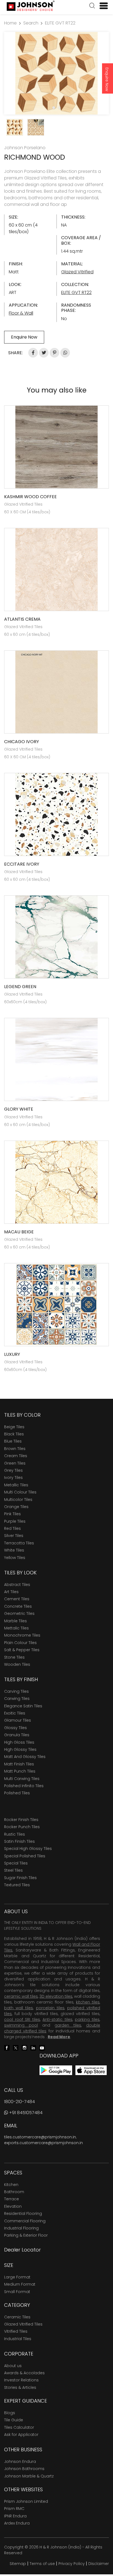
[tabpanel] (56, 73)
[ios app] (91, 2070)
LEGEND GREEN (20, 987)
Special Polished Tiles (25, 1856)
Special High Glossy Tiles (28, 1849)
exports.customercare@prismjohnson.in (43, 2143)
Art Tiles (11, 1592)
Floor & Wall (21, 313)
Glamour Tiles (18, 1720)
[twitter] (16, 2047)
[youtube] (42, 2047)
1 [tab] (54, 108)
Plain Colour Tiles (20, 1643)
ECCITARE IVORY (22, 864)
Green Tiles (15, 1463)
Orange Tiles (16, 1507)
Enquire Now (107, 79)
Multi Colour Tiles (20, 1492)
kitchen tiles (88, 2002)
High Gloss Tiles (19, 1742)
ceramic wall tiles (21, 1996)
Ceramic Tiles (17, 2317)
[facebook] (7, 2047)
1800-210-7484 (19, 2102)
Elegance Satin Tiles (23, 1706)
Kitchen (11, 2185)
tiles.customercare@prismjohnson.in (40, 2137)
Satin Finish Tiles (19, 1841)
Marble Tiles (15, 1621)
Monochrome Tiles (22, 1635)
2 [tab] (59, 108)
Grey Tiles (13, 1470)
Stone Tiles (14, 1657)
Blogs (10, 2413)
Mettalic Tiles (16, 1628)
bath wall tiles (19, 2008)
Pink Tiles (12, 1514)
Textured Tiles (17, 1885)
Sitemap (18, 2564)
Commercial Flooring (25, 2221)
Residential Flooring (23, 2214)
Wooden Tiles (17, 1664)
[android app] (56, 2070)
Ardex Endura (17, 2523)
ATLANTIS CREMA (22, 619)
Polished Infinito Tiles (24, 1786)
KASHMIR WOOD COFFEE (30, 497)
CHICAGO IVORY (22, 742)
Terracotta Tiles (19, 1543)
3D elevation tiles (56, 1996)
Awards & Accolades (24, 2373)
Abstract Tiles (17, 1585)
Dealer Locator (22, 2250)
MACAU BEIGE (19, 1232)
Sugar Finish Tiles (20, 1878)
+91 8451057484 (25, 2113)
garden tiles (68, 2025)
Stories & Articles (20, 2387)
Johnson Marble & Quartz (29, 2476)
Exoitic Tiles (15, 1713)
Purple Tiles (15, 1521)
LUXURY (12, 1354)
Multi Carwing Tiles (22, 1779)
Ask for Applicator (21, 2435)
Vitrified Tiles (16, 2331)
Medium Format (20, 2284)
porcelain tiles (50, 2008)
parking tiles (87, 2019)
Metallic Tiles (16, 1485)
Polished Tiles (17, 1793)
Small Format (17, 2292)
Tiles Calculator (19, 2427)
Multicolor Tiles (18, 1500)
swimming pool (21, 2025)
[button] (92, 6)
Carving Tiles (16, 1691)
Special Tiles (16, 1863)
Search (31, 23)
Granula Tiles (17, 1735)
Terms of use (42, 2564)
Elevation (13, 2206)
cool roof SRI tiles (22, 2019)
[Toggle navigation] (101, 6)
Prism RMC (14, 2509)
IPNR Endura (15, 2516)
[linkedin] (33, 2047)
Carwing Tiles (17, 1699)
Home (10, 23)
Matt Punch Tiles (20, 1771)
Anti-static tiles (57, 2019)
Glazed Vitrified (77, 272)
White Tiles (14, 1550)
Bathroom (14, 2192)
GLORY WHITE (19, 1109)
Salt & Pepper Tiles (22, 1650)
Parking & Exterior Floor (26, 2235)
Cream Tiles (16, 1456)
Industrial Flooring (21, 2228)
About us (13, 2366)
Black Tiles (14, 1434)
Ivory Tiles (13, 1478)
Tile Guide (14, 2420)
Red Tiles (12, 1528)
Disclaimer (99, 2564)
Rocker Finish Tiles (21, 1820)
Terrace (12, 2199)
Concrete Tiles (18, 1606)
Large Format (17, 2277)
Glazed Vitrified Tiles (23, 2324)
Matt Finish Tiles (19, 1764)
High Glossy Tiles (20, 1749)
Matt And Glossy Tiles (25, 1757)
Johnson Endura (20, 2461)
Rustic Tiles (15, 1834)
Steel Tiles (13, 1870)
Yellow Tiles (15, 1558)
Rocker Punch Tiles (22, 1827)
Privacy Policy (72, 2564)
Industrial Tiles (18, 2339)
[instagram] (24, 2047)
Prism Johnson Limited (26, 2501)
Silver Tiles (14, 1536)
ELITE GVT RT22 (60, 23)
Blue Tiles (13, 1441)
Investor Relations (21, 2380)
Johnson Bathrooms (24, 2469)
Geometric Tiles (19, 1613)
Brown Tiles (15, 1449)
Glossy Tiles (15, 1728)
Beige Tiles (14, 1427)
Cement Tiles (17, 1599)
